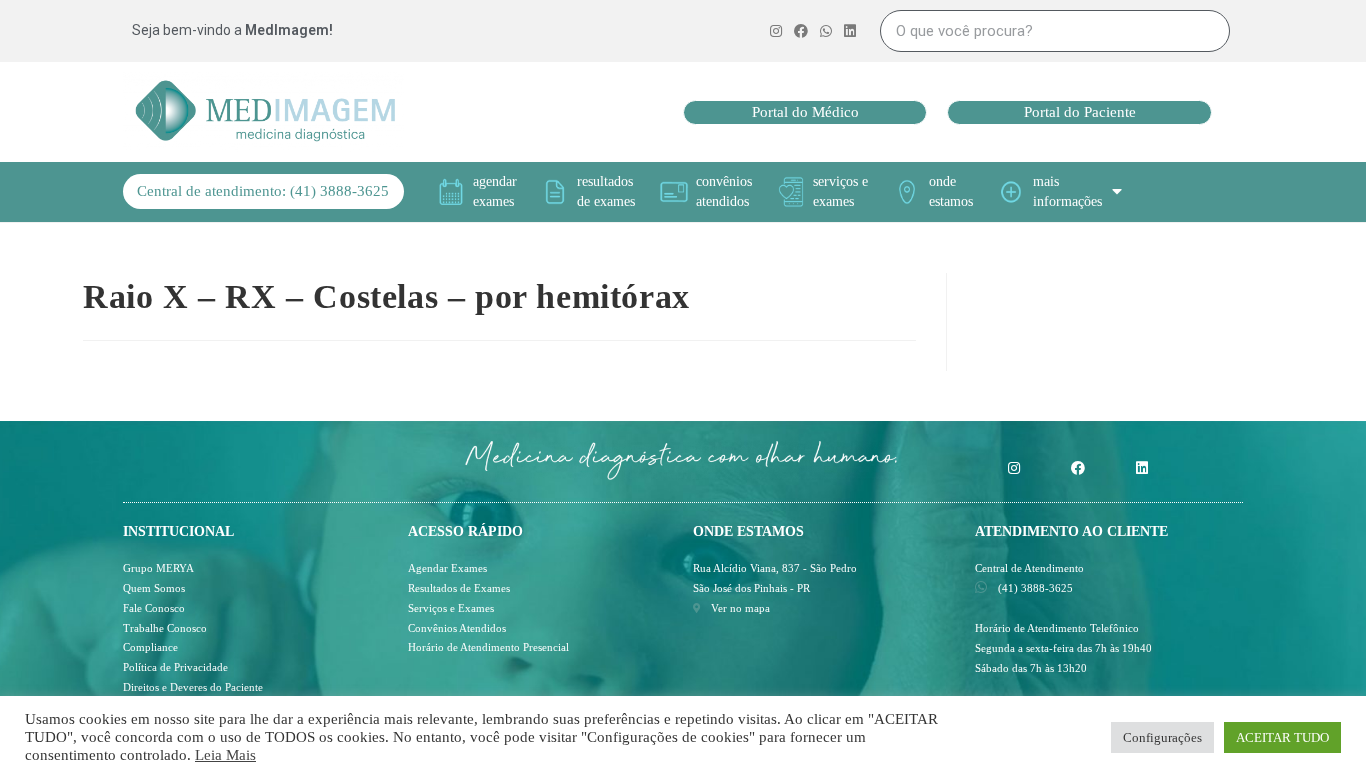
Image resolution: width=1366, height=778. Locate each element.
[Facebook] (1078, 468)
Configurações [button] (1162, 737)
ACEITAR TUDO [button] (1282, 737)
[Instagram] (1014, 468)
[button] (805, 112)
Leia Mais (225, 755)
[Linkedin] (1142, 468)
